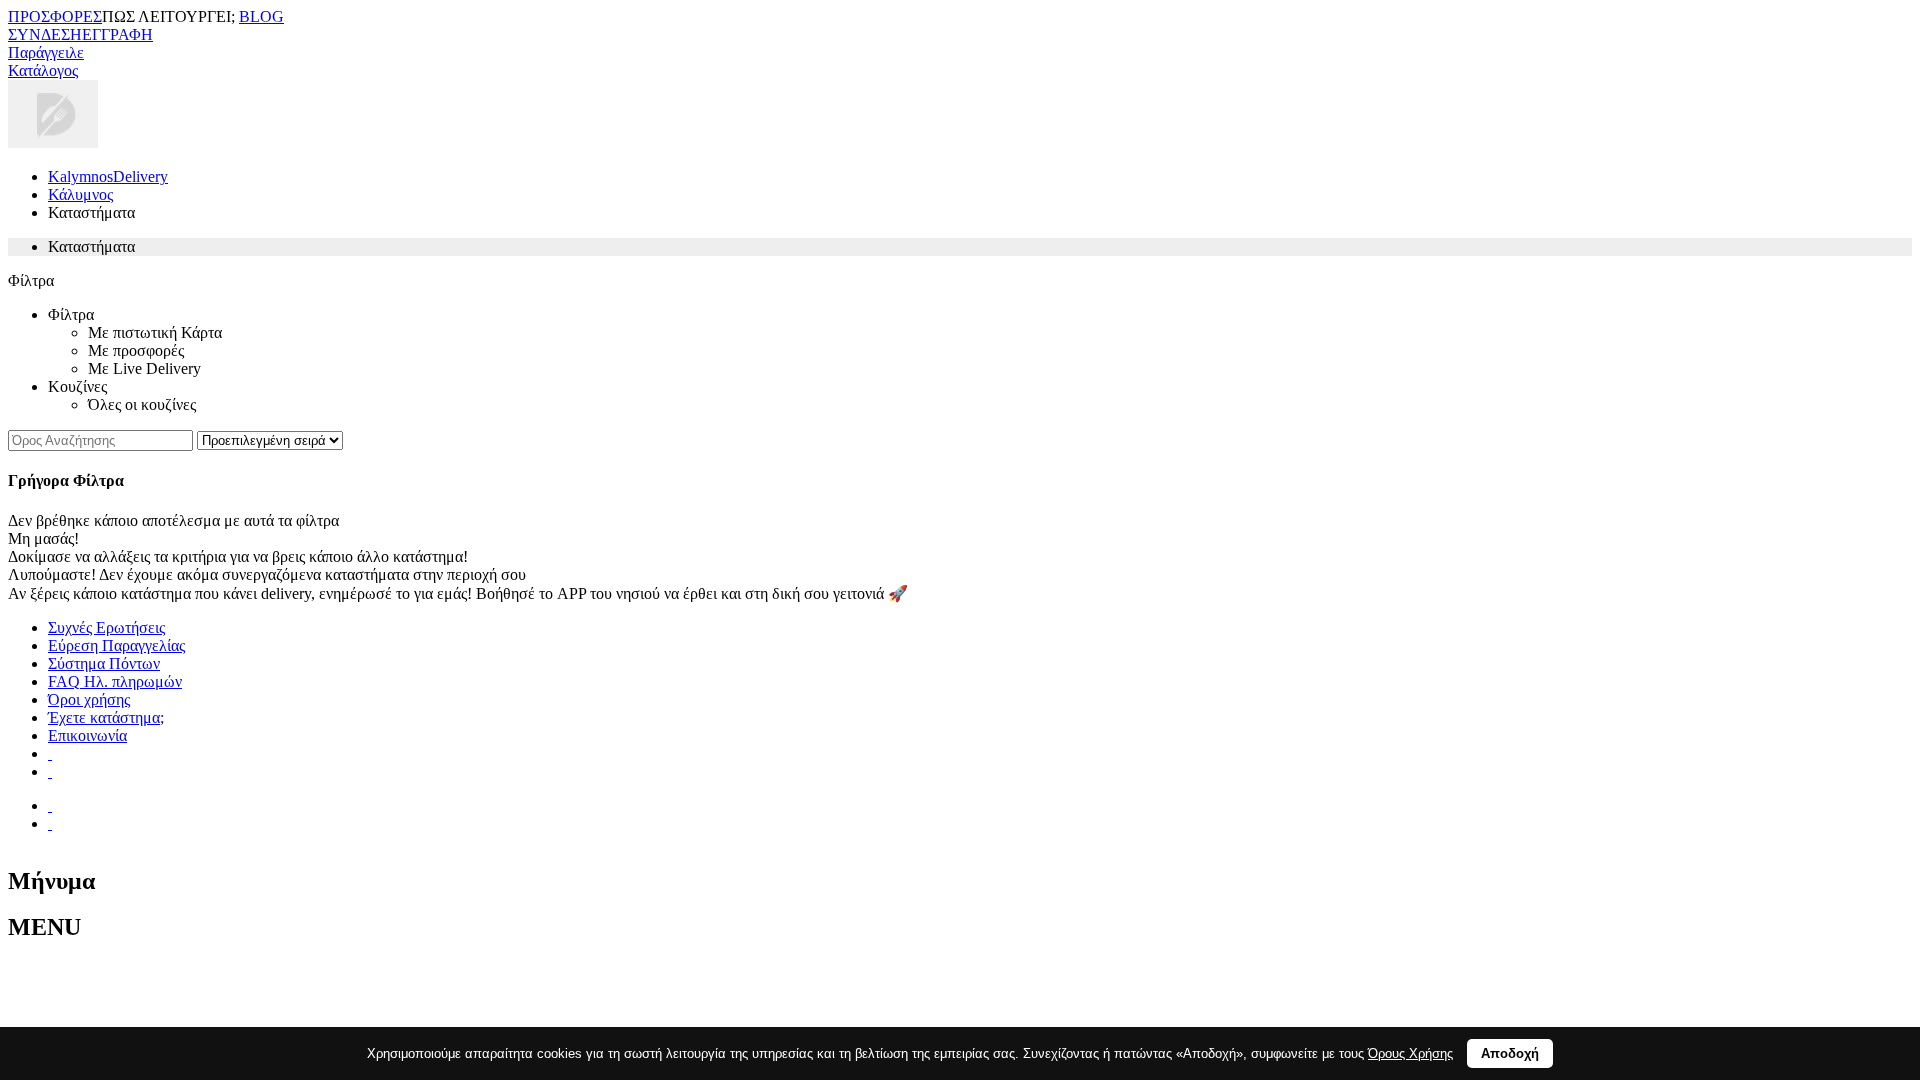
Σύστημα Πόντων (104, 663)
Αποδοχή (1510, 1053)
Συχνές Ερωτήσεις (106, 627)
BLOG (261, 16)
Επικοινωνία (87, 735)
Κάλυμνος (80, 194)
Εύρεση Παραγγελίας (116, 645)
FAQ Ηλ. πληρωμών (115, 681)
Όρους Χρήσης (1410, 1053)
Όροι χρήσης (89, 699)
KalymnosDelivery (108, 176)
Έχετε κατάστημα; (106, 717)
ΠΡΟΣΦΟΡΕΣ (55, 16)
